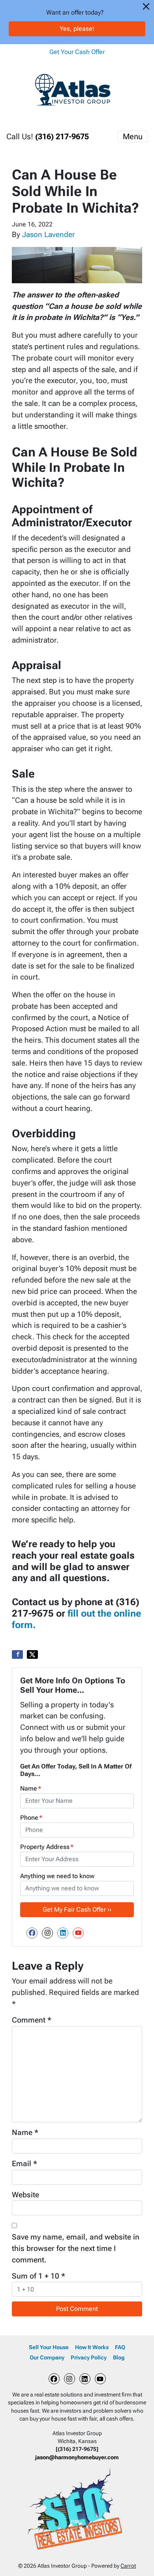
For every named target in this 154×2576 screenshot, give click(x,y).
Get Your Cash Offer (77, 52)
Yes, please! (77, 29)
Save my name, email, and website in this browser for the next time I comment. (76, 2248)
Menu (133, 136)
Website (25, 2195)
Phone (31, 1818)
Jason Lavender (49, 235)
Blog (119, 2357)
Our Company (47, 2357)
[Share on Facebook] (17, 1654)
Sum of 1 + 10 (38, 2276)
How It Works (92, 2347)
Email (24, 2164)
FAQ (120, 2347)
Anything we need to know (57, 1876)
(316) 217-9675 (62, 136)
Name (31, 1788)
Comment (32, 2020)
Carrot (128, 2566)
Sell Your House (49, 2347)
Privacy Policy (89, 2357)
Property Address (47, 1847)
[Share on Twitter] (32, 1654)
